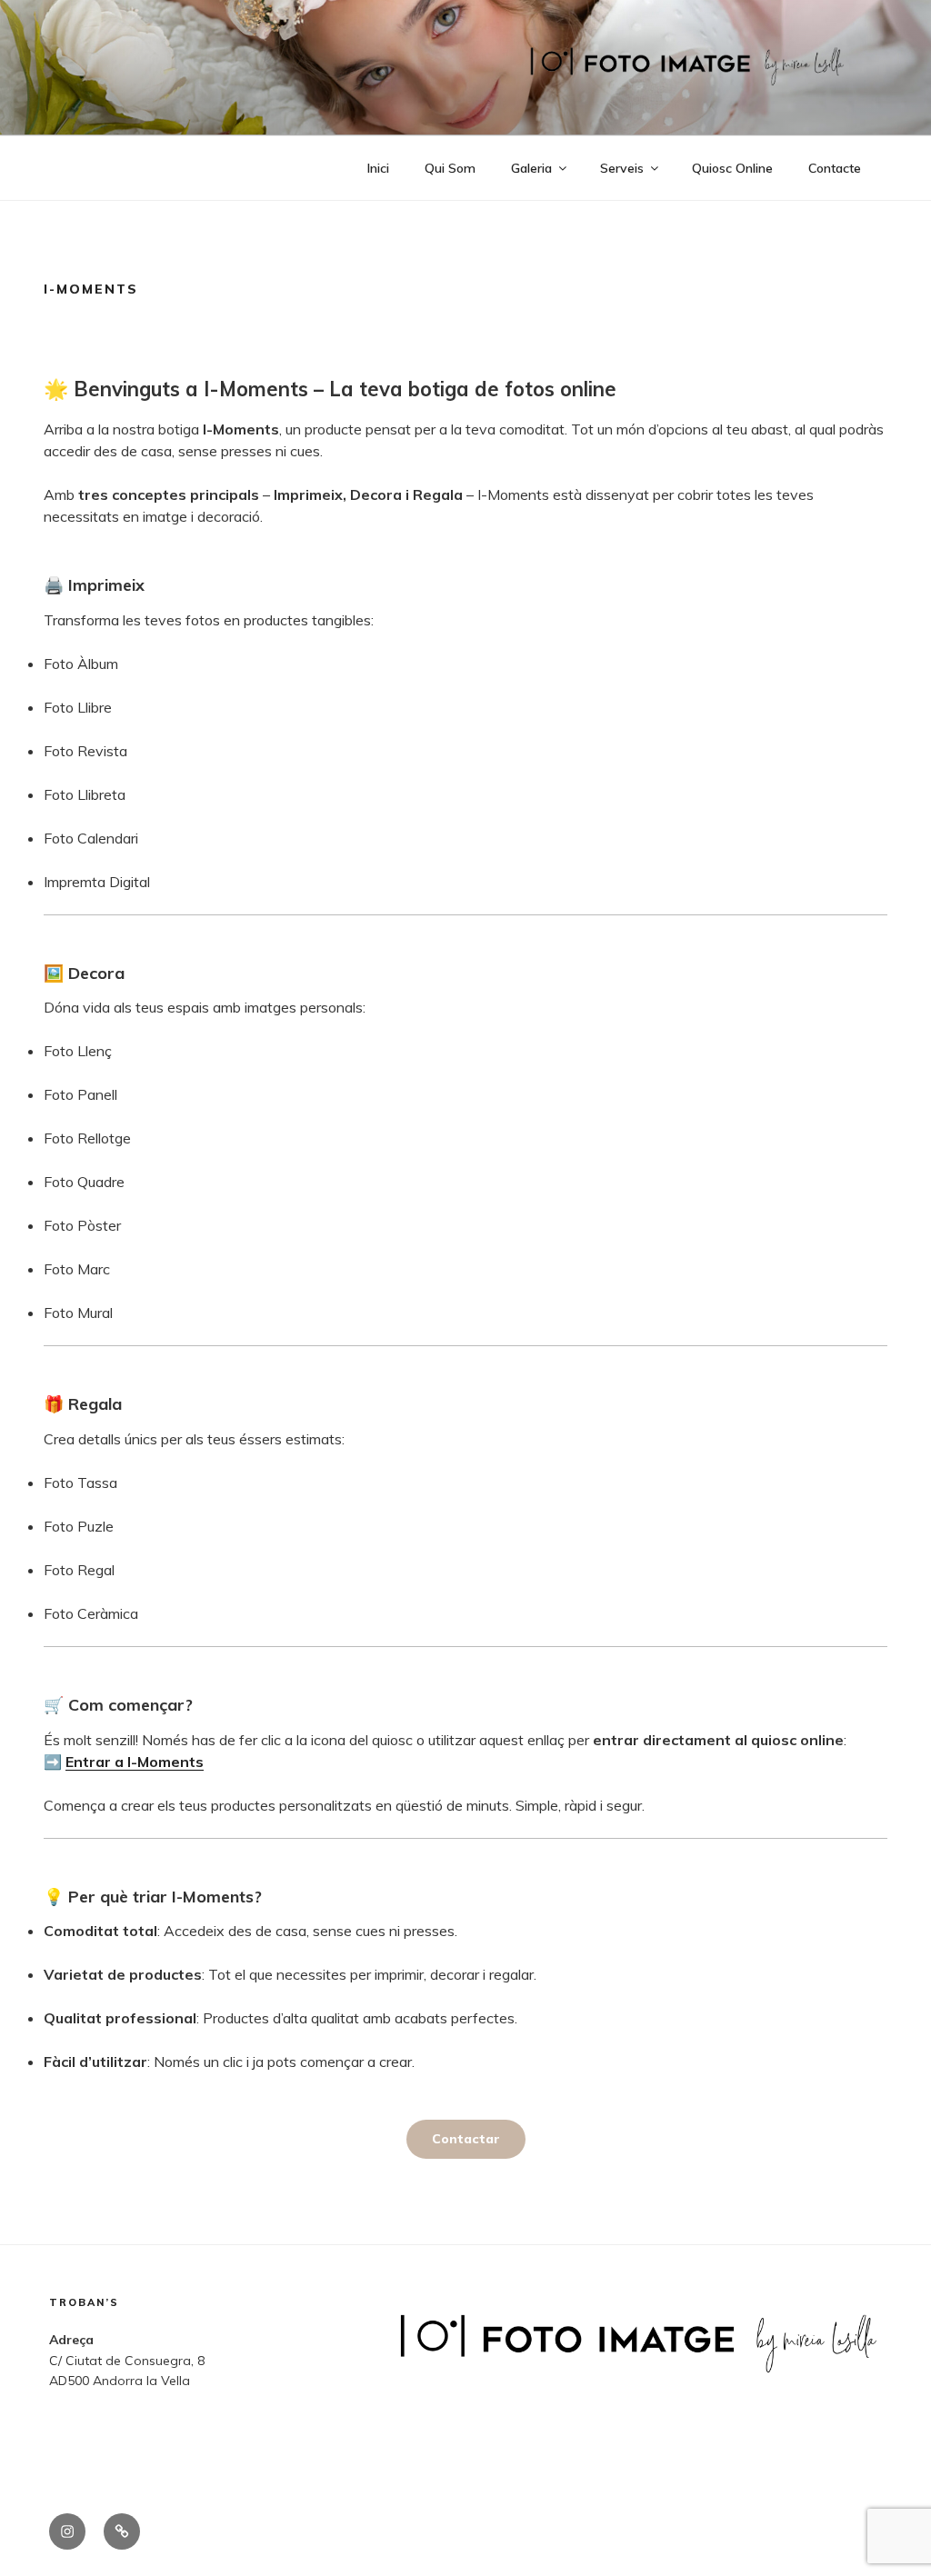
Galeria (531, 168)
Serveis (622, 168)
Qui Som (450, 168)
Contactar (466, 2139)
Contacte (835, 168)
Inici (378, 168)
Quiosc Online (732, 168)
